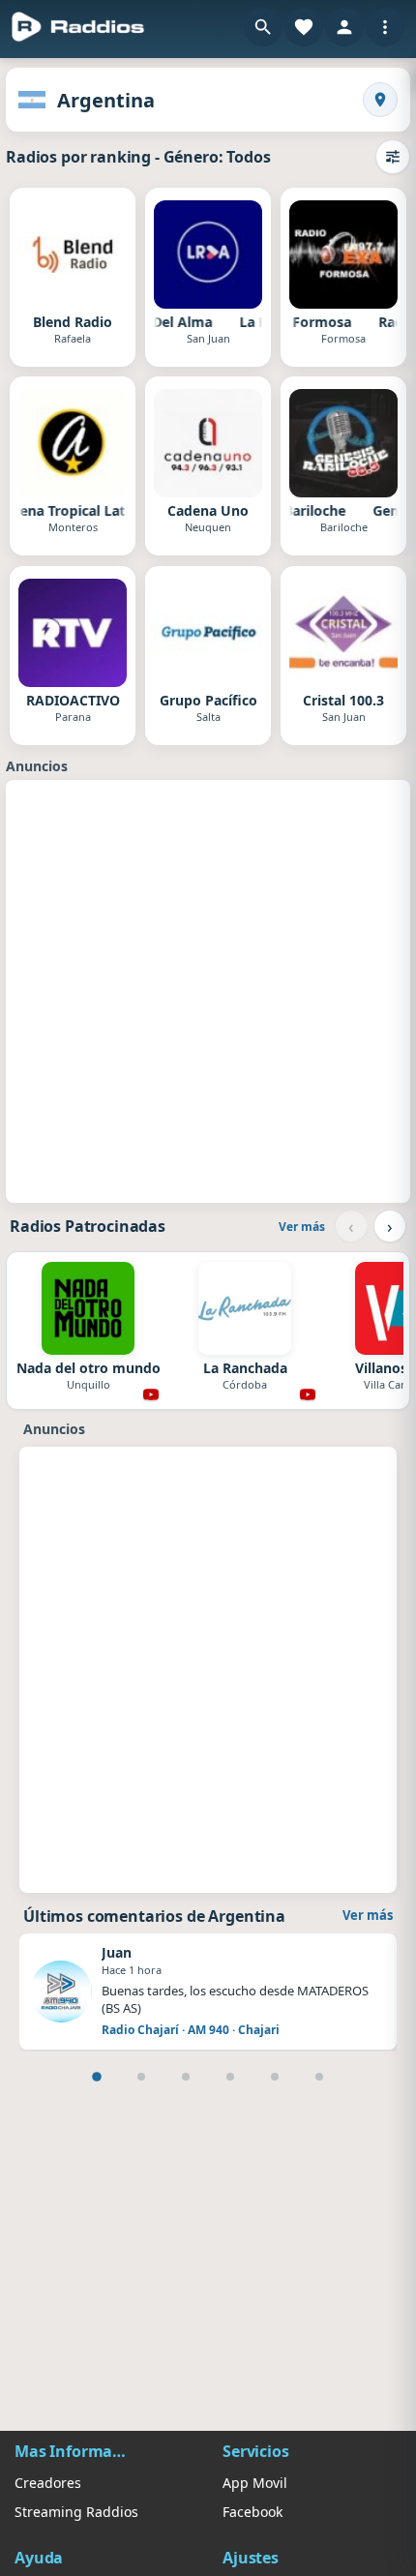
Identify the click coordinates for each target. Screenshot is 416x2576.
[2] (141, 2077)
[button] (263, 27)
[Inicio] (78, 27)
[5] (275, 2077)
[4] (230, 2077)
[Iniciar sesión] (344, 27)
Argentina (106, 100)
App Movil (255, 2483)
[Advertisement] (208, 989)
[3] (186, 2077)
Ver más (302, 1227)
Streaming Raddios (76, 2512)
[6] (319, 2077)
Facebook (253, 2512)
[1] (97, 2077)
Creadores (48, 2483)
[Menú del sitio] (385, 27)
